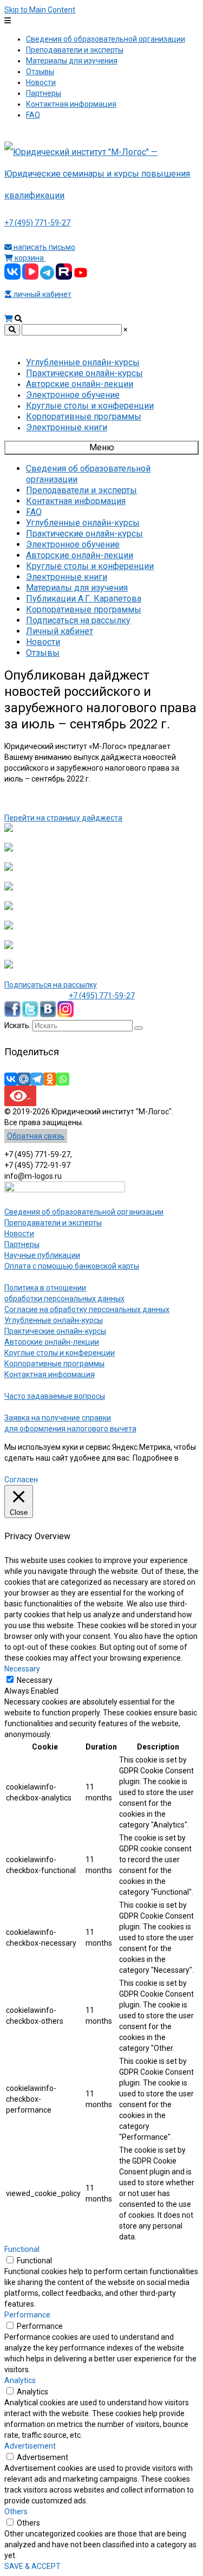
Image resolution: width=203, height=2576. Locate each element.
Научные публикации (42, 1255)
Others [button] (16, 2512)
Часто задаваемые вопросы (55, 1396)
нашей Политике (34, 1469)
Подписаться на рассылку (51, 985)
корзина (29, 258)
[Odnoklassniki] (50, 1079)
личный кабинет (42, 294)
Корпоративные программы (54, 1364)
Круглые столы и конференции (60, 1353)
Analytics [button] (20, 2380)
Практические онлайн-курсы (55, 1331)
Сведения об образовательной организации (84, 1212)
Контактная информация (50, 1374)
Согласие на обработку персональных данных (87, 1309)
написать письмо (44, 247)
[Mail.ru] (24, 1079)
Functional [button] (22, 2249)
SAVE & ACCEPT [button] (32, 2566)
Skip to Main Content (40, 10)
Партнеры (22, 1244)
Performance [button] (27, 2315)
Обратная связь (36, 1136)
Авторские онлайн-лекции (52, 1342)
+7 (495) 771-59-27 (37, 223)
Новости (19, 1234)
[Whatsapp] (63, 1079)
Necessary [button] (22, 1669)
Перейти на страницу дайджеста (63, 818)
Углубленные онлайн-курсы (54, 1320)
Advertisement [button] (30, 2446)
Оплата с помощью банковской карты (72, 1266)
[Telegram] (37, 1079)
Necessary (35, 1680)
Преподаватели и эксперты (53, 1223)
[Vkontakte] (11, 1079)
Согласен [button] (21, 1480)
